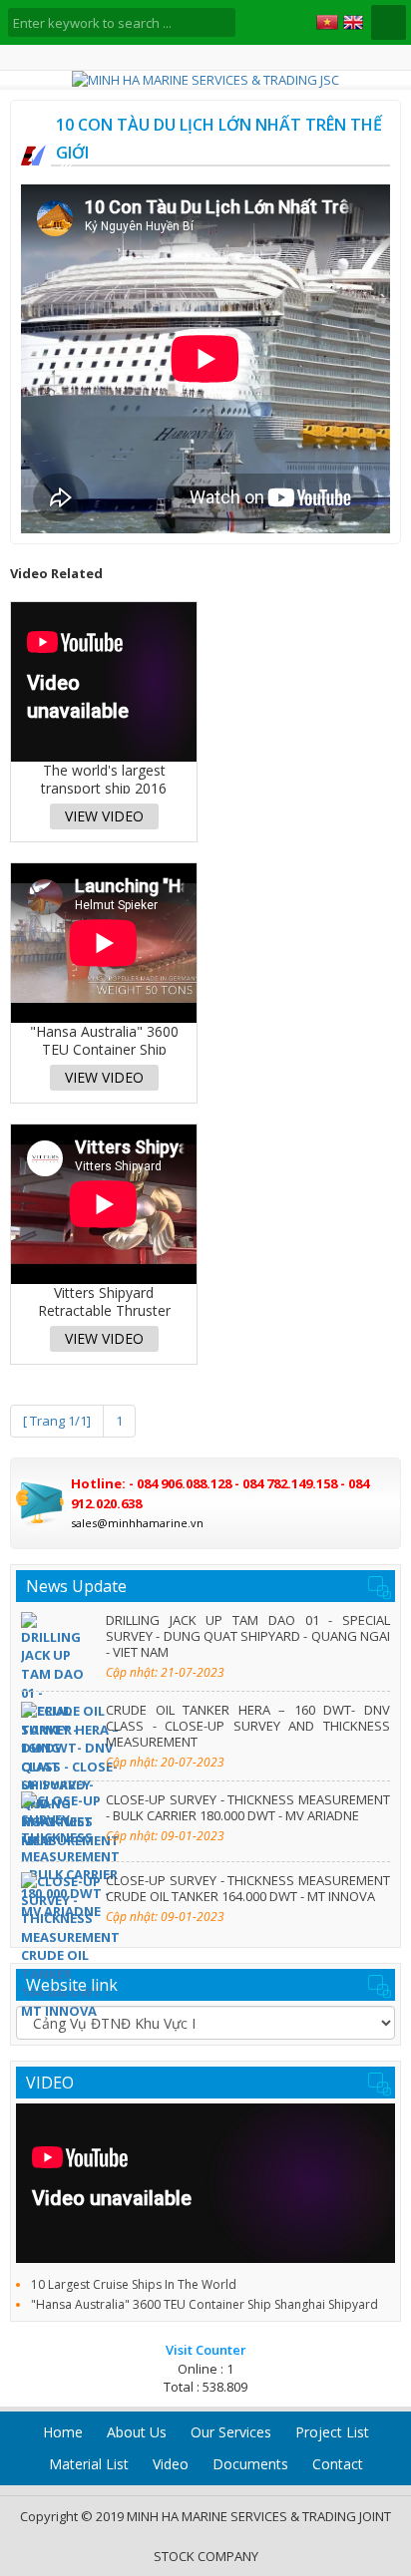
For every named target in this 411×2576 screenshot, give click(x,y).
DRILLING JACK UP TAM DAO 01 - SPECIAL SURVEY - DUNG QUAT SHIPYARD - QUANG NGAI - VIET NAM (248, 1636)
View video (104, 816)
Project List (332, 2432)
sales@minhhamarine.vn (137, 1523)
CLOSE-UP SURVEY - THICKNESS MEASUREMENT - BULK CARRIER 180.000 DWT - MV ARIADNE (248, 1807)
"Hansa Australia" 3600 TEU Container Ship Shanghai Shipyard (205, 2304)
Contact (338, 2464)
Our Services (231, 2432)
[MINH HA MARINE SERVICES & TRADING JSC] (205, 80)
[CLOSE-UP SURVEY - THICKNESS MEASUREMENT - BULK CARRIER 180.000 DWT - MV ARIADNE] (58, 1821)
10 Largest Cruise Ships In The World (134, 2284)
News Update (76, 1586)
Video (171, 2464)
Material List (89, 2464)
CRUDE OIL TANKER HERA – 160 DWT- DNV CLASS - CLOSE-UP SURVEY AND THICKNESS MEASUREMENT (248, 1726)
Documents (250, 2464)
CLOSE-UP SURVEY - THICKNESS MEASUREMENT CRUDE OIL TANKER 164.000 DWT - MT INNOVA (248, 1888)
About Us (137, 2432)
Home (63, 2432)
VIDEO (50, 2083)
